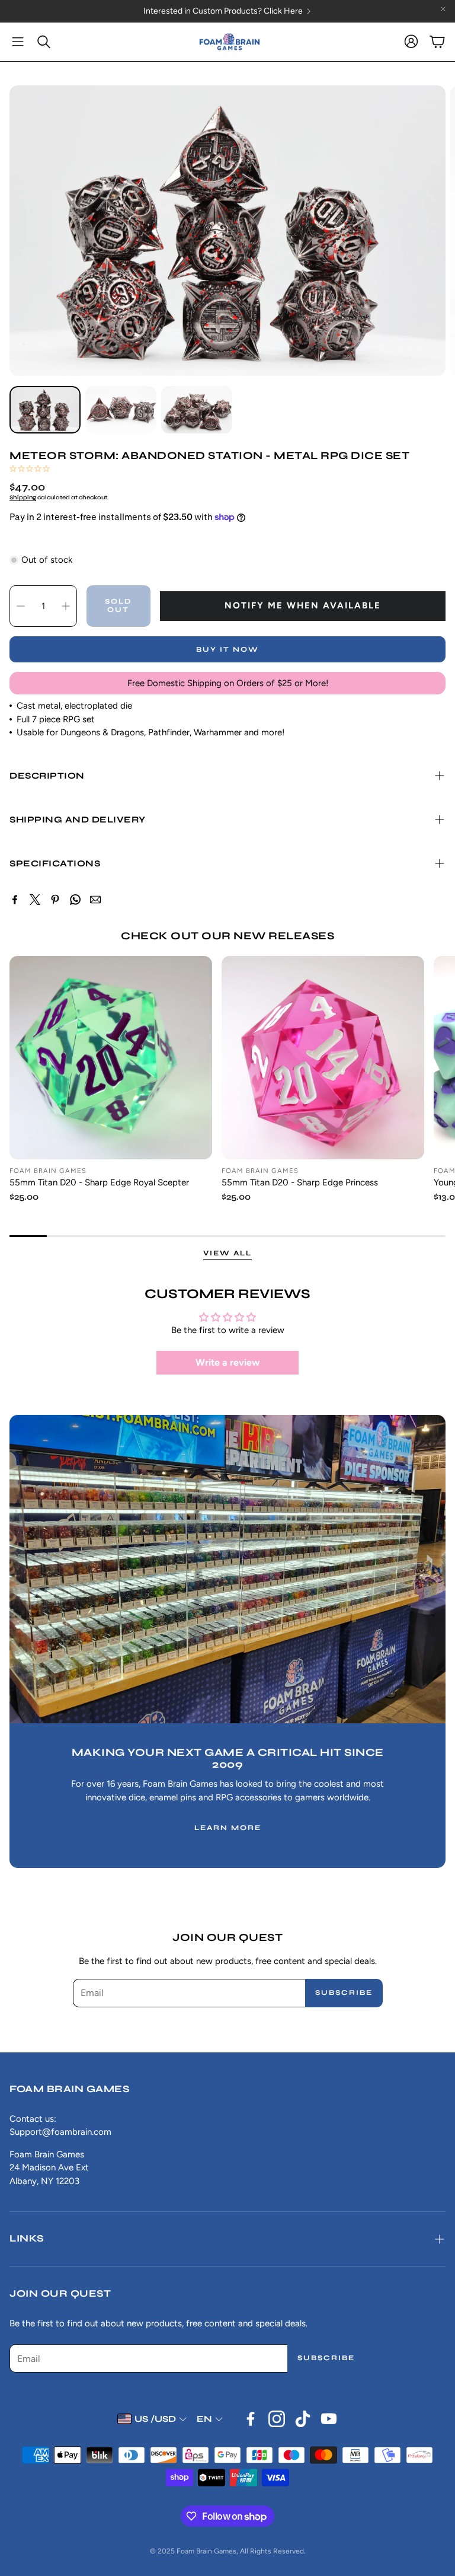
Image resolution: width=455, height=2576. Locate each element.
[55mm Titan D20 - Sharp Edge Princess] (323, 1057)
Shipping (23, 498)
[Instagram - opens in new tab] (277, 2419)
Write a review (227, 1362)
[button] (18, 42)
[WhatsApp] (75, 900)
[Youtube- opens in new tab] (329, 2419)
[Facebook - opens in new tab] (251, 2419)
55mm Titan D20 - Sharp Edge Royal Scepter (99, 1182)
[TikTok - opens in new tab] (303, 2419)
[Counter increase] (66, 606)
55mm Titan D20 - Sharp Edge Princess (300, 1182)
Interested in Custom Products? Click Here (357, 11)
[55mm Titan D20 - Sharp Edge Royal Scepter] (111, 1057)
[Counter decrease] (21, 606)
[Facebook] (15, 900)
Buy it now (227, 649)
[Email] (95, 900)
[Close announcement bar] (443, 9)
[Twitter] (35, 900)
